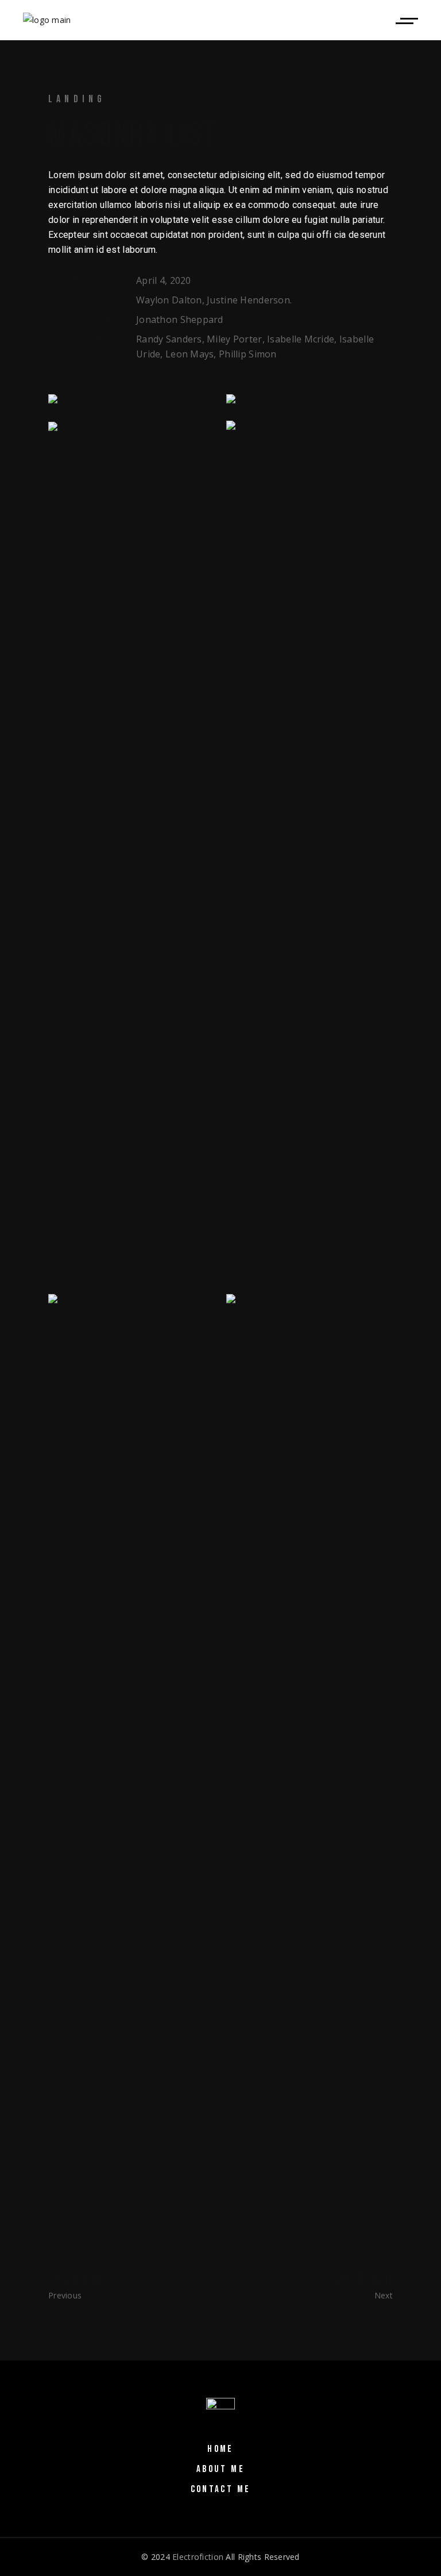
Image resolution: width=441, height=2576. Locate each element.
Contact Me (221, 2489)
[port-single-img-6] (310, 1725)
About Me (220, 2469)
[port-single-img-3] (131, 401)
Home (220, 2449)
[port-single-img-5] (131, 1725)
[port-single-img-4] (131, 428)
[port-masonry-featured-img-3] (310, 852)
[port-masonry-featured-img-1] (310, 401)
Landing (77, 99)
